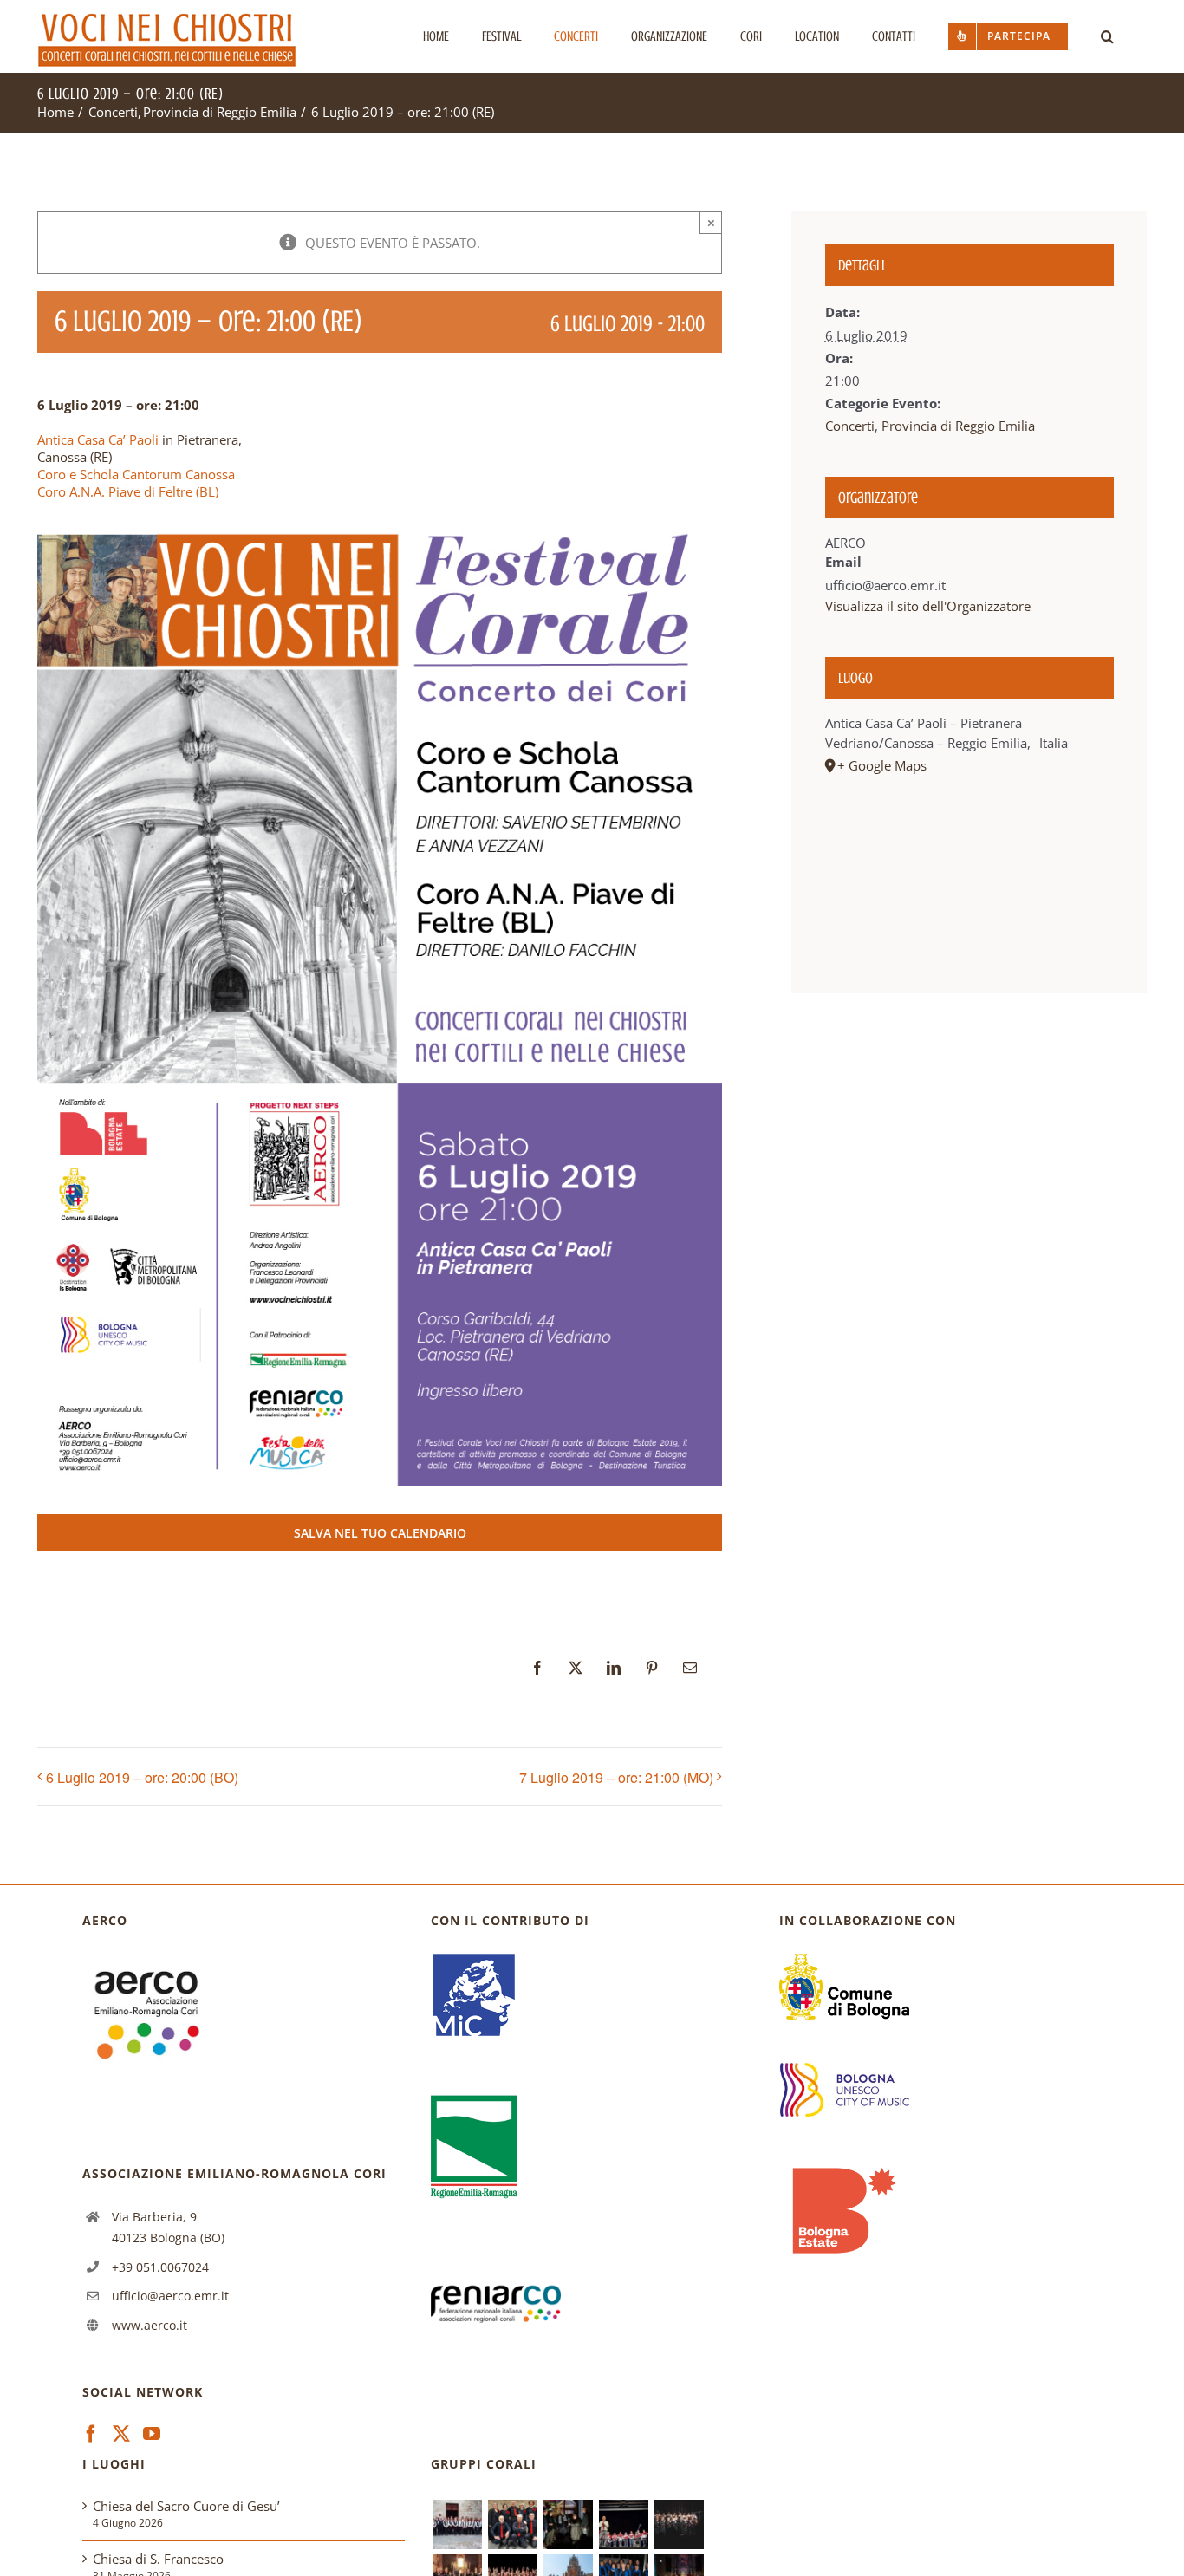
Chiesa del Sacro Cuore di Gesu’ (186, 2506)
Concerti (850, 426)
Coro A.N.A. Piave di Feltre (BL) (128, 491)
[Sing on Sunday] (568, 2524)
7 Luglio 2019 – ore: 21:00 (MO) (616, 1777)
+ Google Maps (882, 765)
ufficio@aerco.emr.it (170, 2296)
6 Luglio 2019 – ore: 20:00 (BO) (142, 1777)
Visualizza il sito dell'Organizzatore (928, 606)
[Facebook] (91, 2434)
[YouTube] (152, 2434)
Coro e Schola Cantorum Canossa (136, 474)
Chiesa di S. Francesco (158, 2559)
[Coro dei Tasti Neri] (679, 2524)
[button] (1107, 36)
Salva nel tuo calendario (380, 1533)
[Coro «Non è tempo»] (623, 2524)
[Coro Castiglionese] (457, 2524)
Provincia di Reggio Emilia (958, 426)
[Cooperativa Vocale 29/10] (512, 2524)
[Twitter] (121, 2434)
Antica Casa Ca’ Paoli (98, 439)
